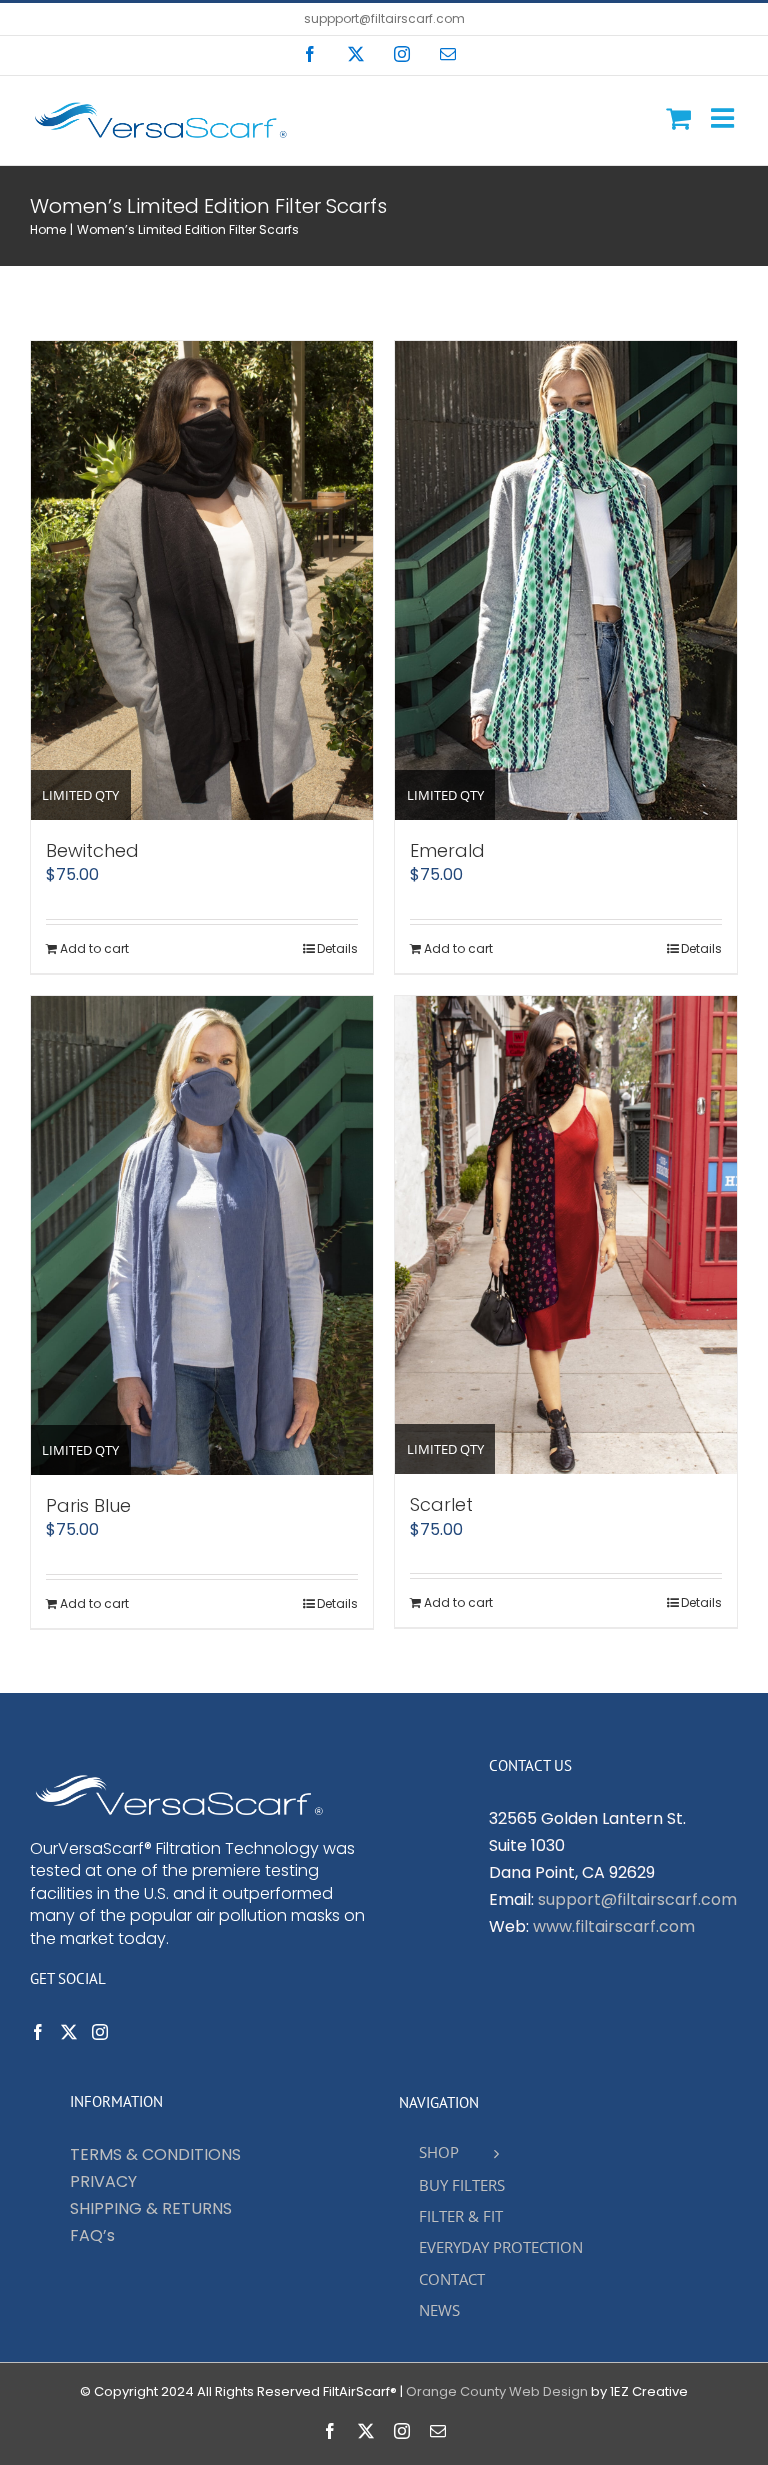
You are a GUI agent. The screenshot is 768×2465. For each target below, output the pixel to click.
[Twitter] (69, 2032)
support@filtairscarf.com (637, 1899)
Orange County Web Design (497, 2391)
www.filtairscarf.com (614, 1926)
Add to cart (94, 948)
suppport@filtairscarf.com (384, 18)
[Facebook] (38, 2032)
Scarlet (441, 1504)
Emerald (447, 850)
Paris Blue (88, 1505)
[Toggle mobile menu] (724, 117)
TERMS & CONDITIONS (155, 2154)
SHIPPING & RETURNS (151, 2208)
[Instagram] (100, 2032)
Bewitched (92, 850)
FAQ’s (92, 2235)
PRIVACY (103, 2181)
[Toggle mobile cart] (678, 117)
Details (337, 948)
